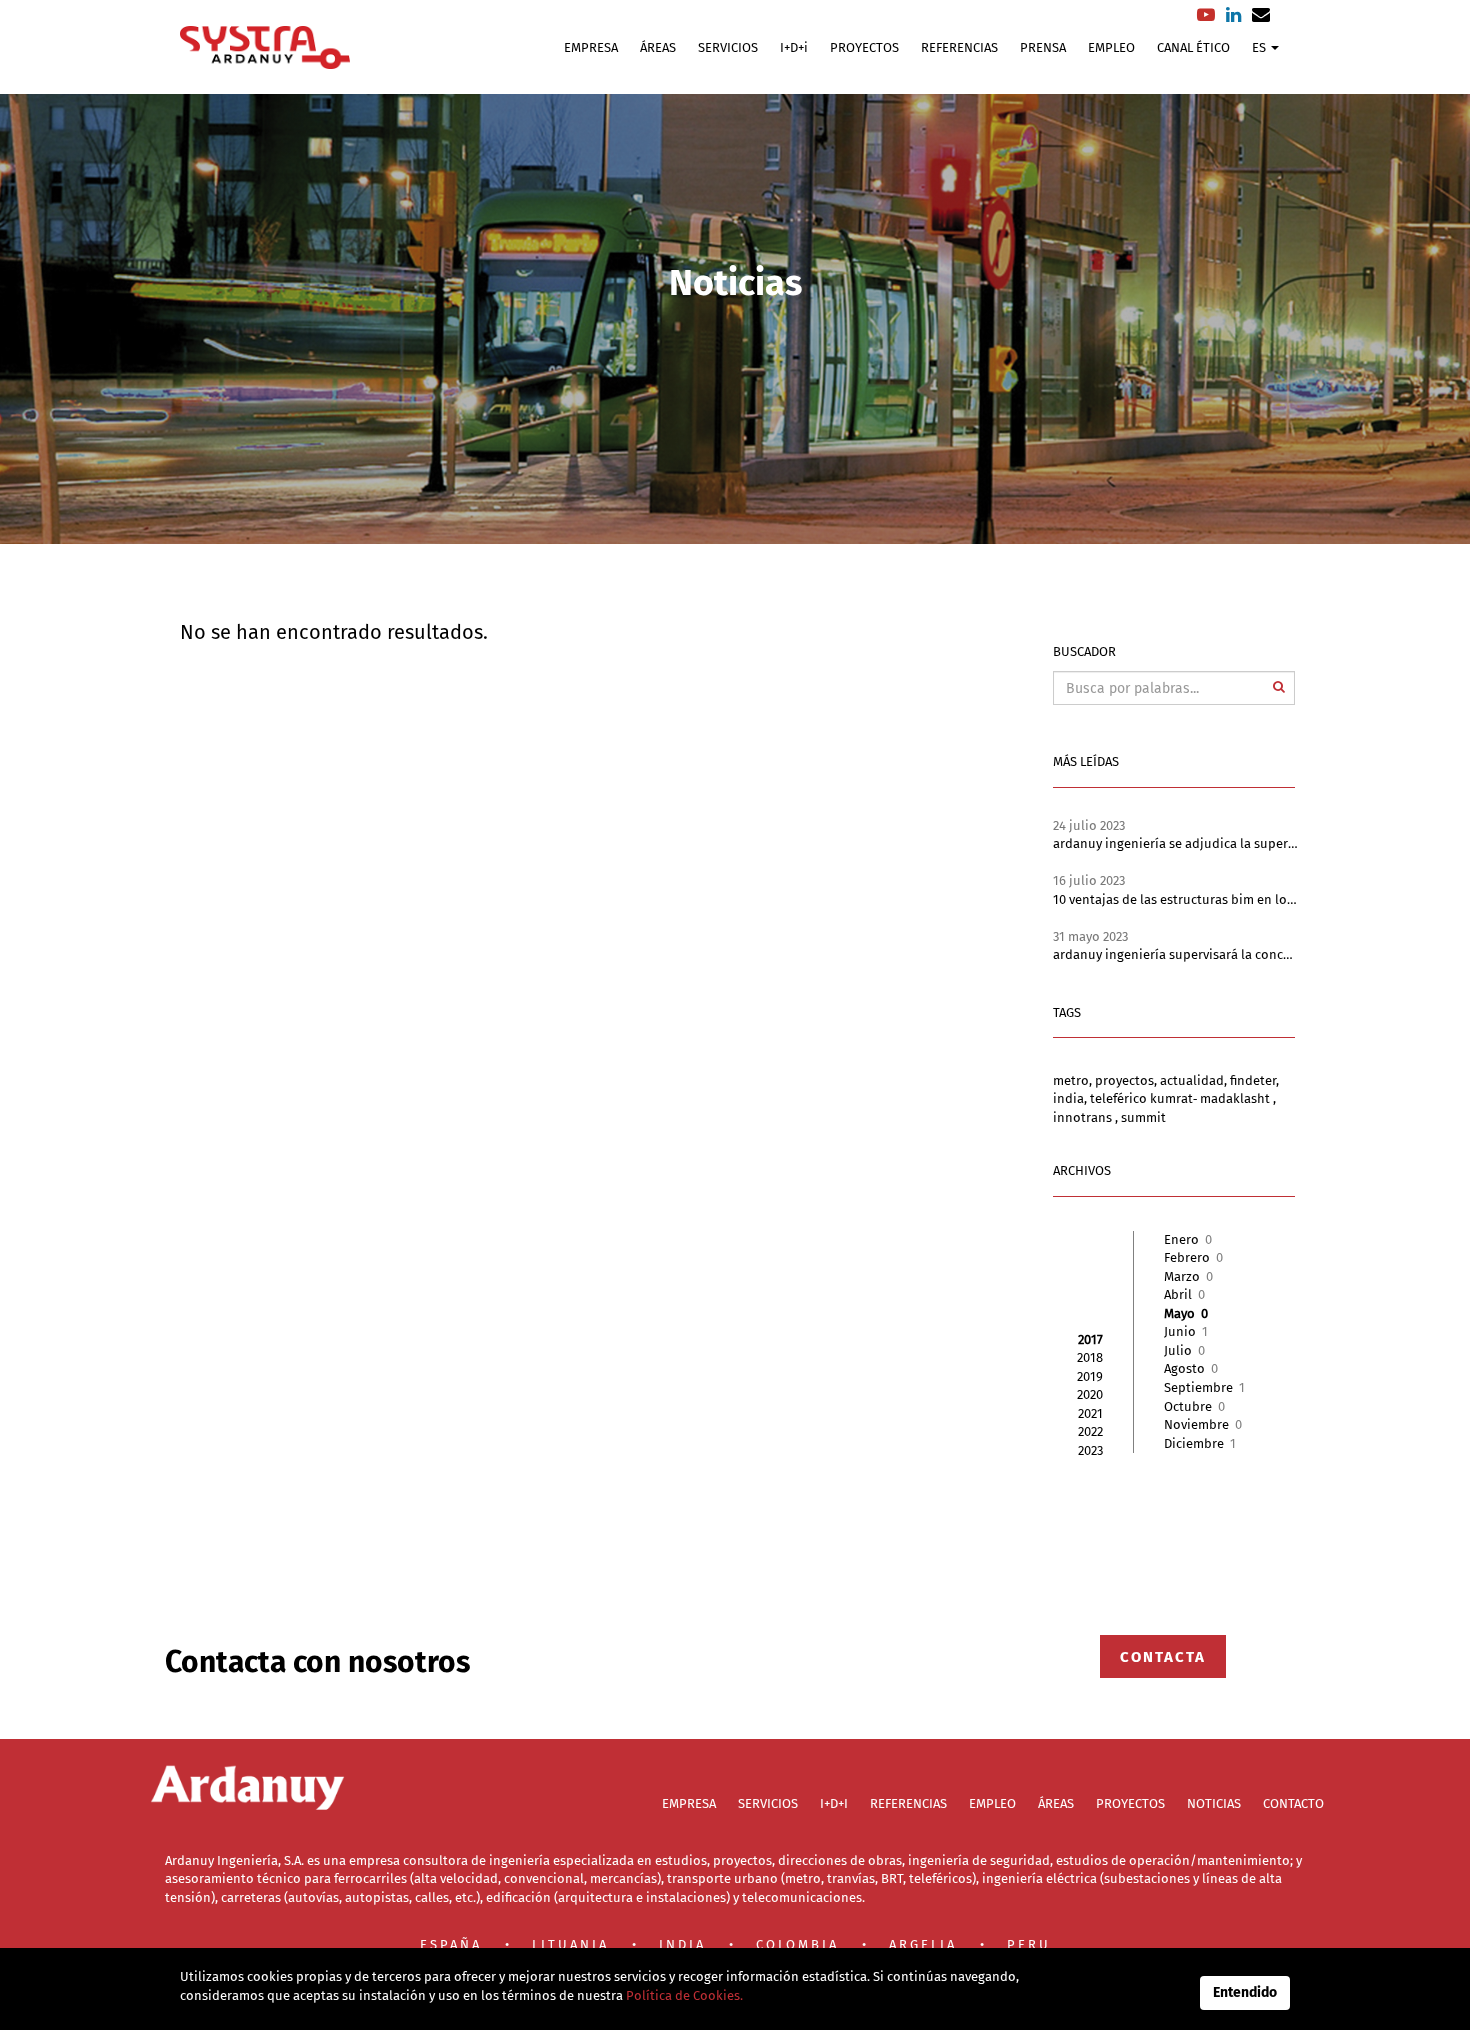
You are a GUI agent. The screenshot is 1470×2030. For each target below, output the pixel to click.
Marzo (1188, 1276)
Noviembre (1203, 1424)
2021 (1090, 1413)
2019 (1090, 1376)
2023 (1090, 1450)
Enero (1188, 1239)
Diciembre (1200, 1443)
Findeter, (1254, 1080)
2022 (1090, 1431)
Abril (1184, 1294)
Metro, (1074, 1080)
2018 (1090, 1357)
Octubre (1194, 1406)
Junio (1186, 1331)
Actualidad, (1195, 1080)
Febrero (1193, 1257)
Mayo (1186, 1313)
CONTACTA (1163, 1656)
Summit (1143, 1117)
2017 (1090, 1339)
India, (1071, 1098)
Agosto (1191, 1368)
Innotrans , (1087, 1117)
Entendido (1245, 1992)
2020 (1090, 1394)
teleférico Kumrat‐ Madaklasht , (1183, 1098)
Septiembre (1204, 1387)
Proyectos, (1127, 1080)
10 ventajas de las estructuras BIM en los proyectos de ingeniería (1245, 899)
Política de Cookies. (683, 1995)
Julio (1184, 1350)
